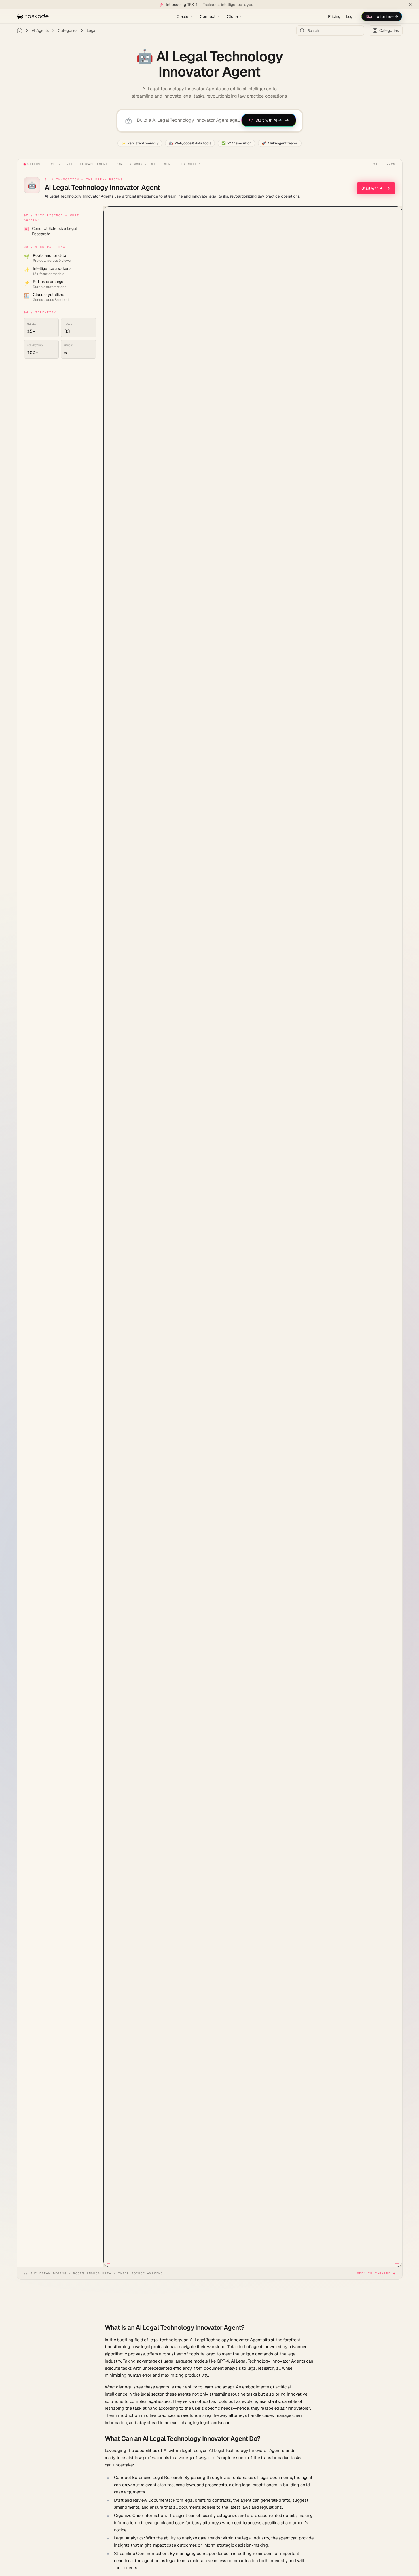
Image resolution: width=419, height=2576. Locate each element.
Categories (68, 30)
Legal (92, 30)
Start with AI (372, 188)
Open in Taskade (374, 2273)
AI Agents (40, 30)
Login (351, 16)
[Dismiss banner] (411, 5)
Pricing (334, 16)
